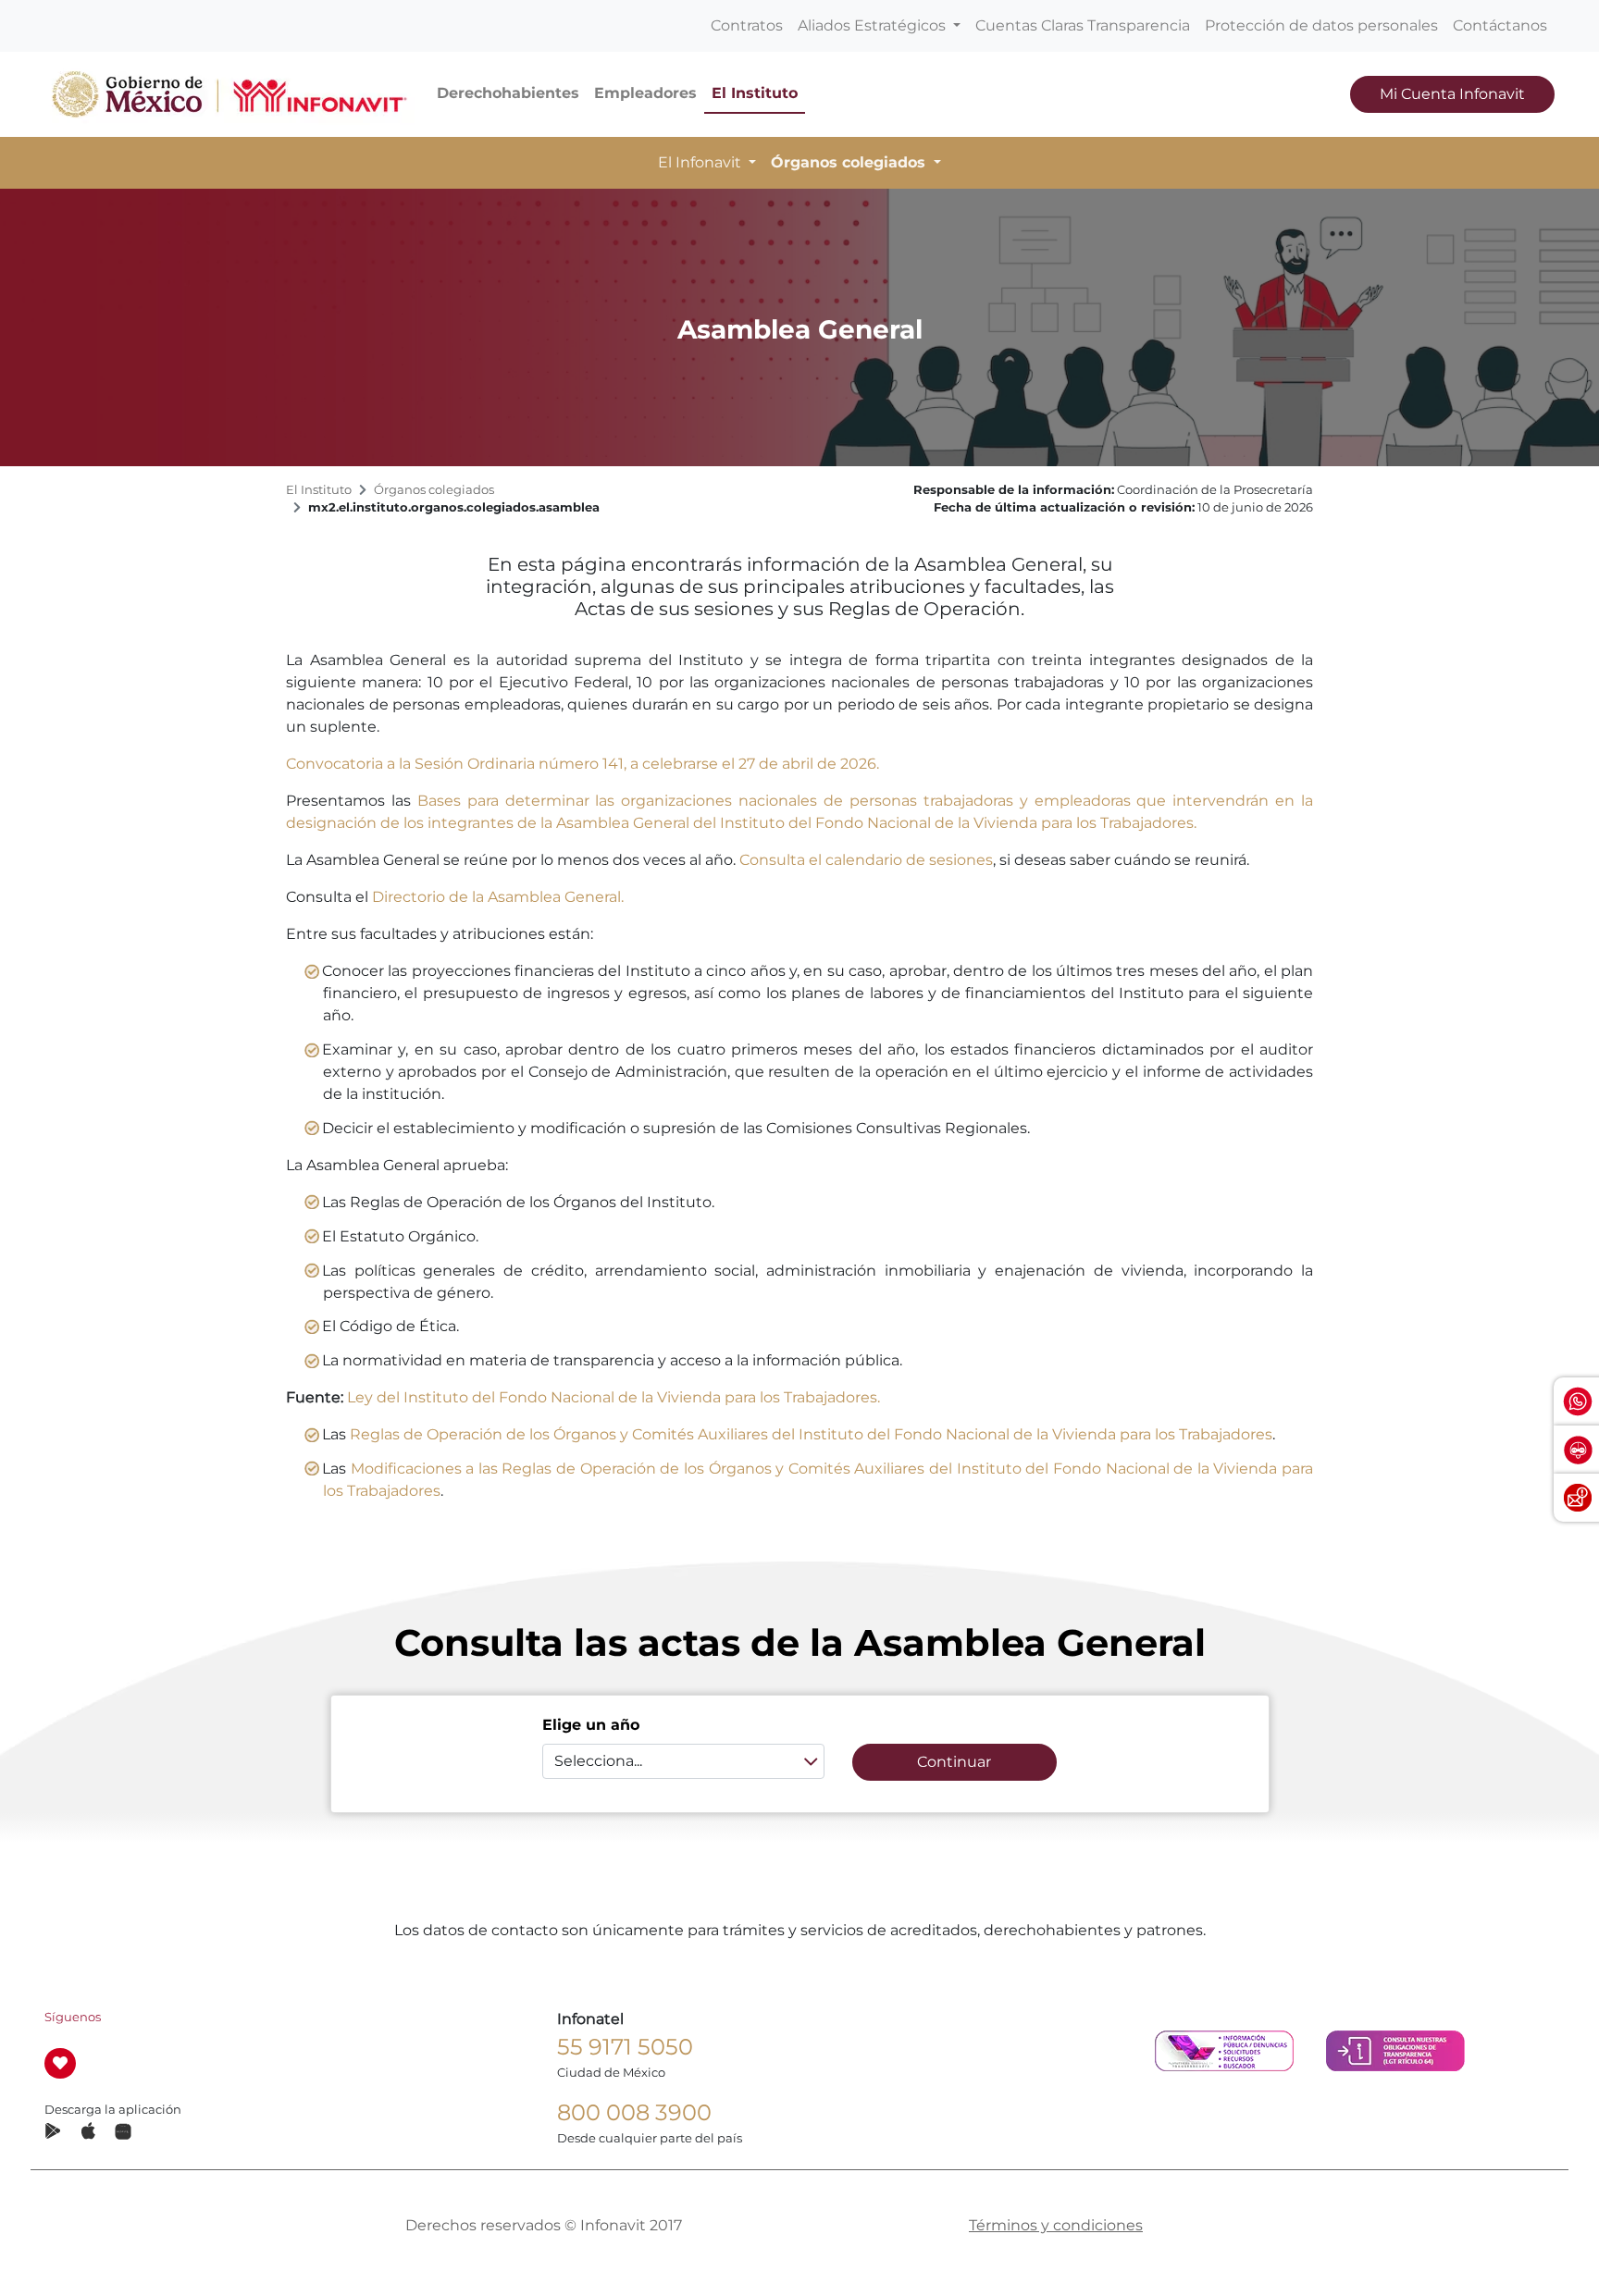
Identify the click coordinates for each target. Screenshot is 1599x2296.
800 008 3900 (634, 2112)
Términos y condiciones (1056, 2225)
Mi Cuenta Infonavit (1452, 94)
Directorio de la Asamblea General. (498, 897)
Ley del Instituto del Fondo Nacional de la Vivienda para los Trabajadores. (614, 1397)
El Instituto (755, 93)
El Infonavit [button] (701, 162)
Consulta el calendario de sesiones (866, 860)
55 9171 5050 (625, 2047)
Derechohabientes (508, 93)
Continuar (954, 1762)
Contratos (747, 25)
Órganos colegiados (434, 490)
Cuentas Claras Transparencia (1083, 25)
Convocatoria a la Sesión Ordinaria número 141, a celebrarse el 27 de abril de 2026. (583, 764)
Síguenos (73, 2017)
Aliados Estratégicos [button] (874, 25)
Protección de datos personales (1321, 25)
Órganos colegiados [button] (850, 162)
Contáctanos (1500, 25)
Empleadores (645, 93)
